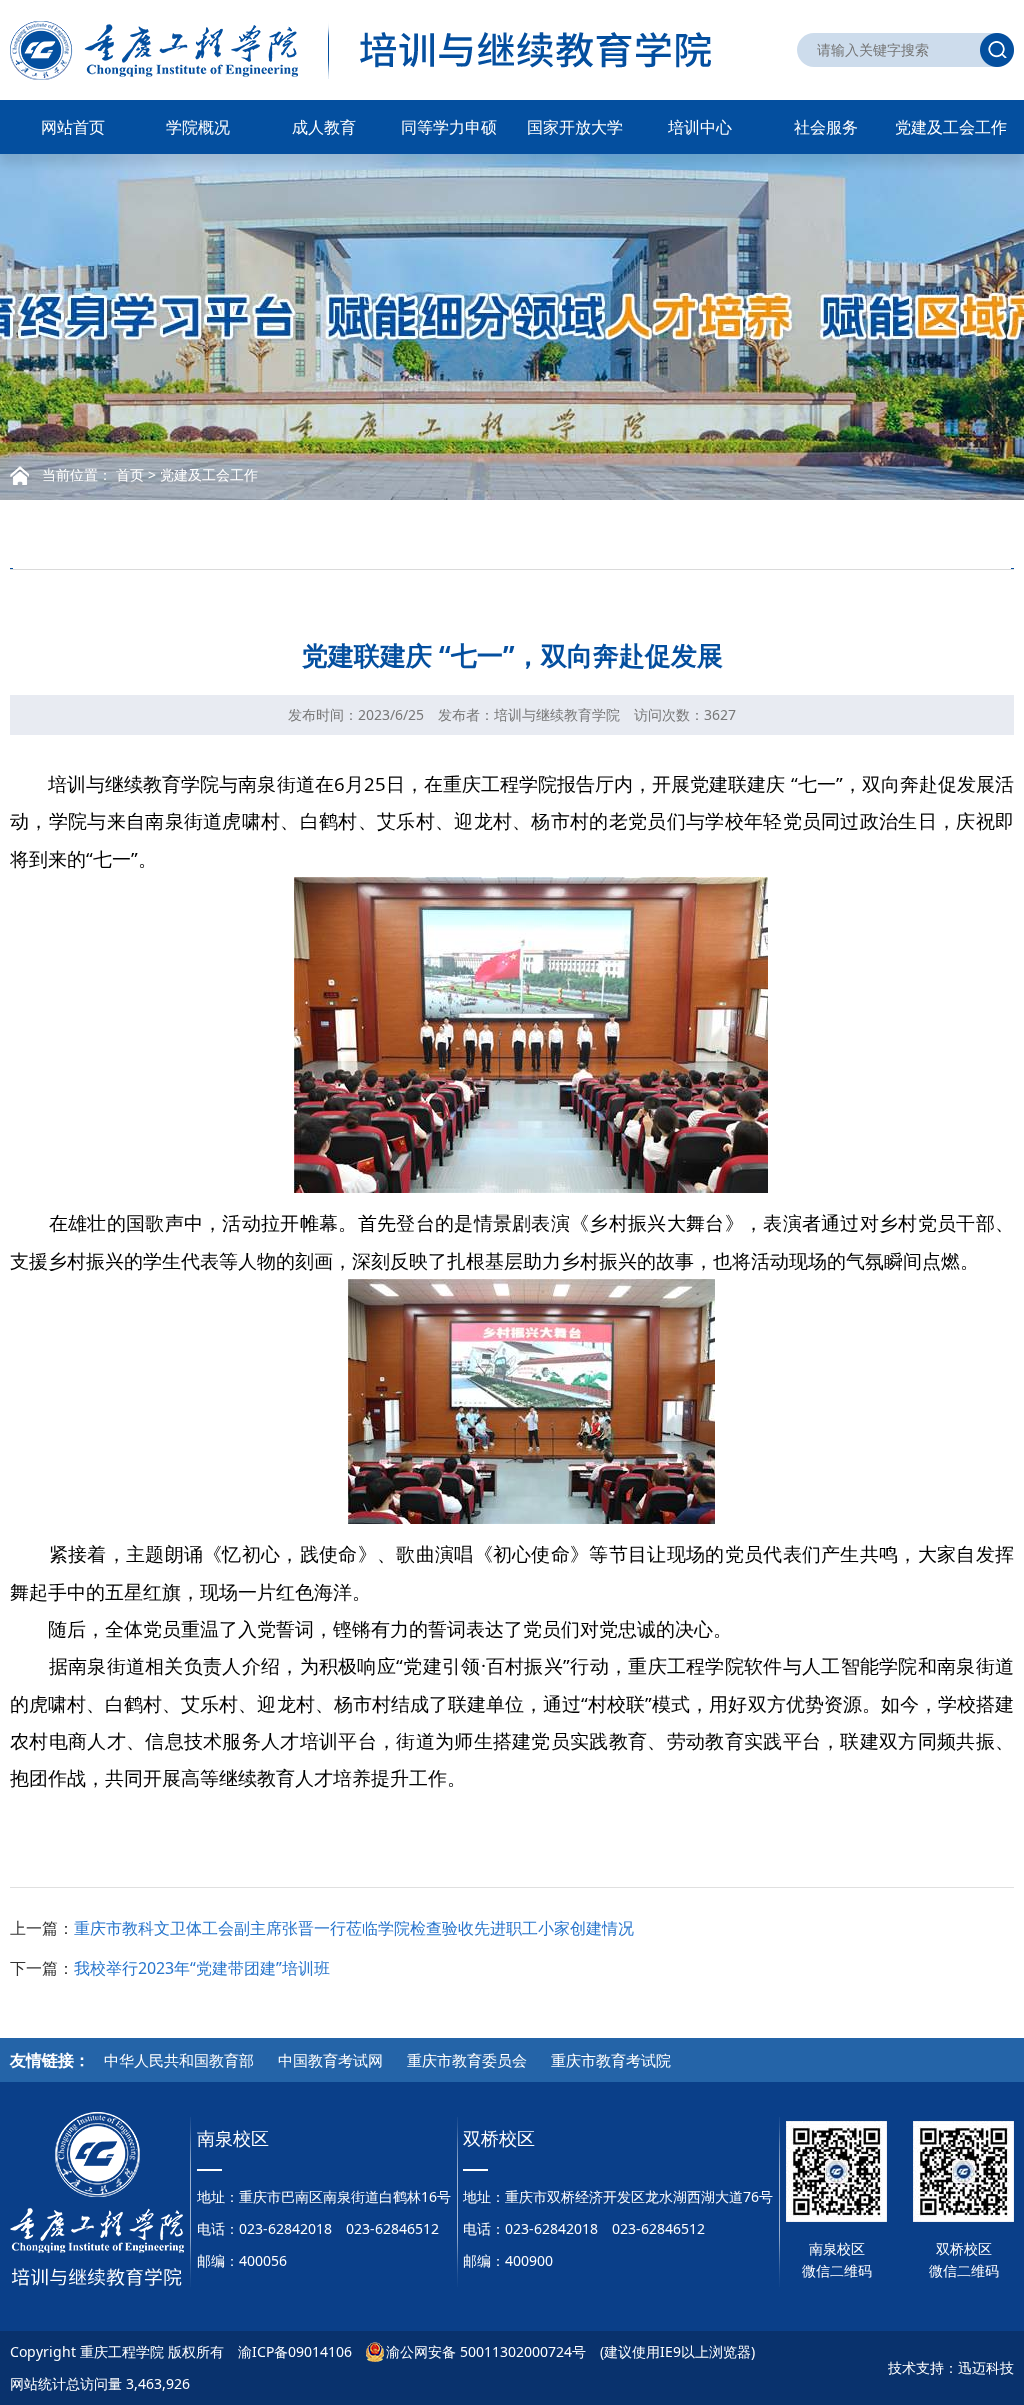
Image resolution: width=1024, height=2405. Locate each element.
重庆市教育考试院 (611, 2060)
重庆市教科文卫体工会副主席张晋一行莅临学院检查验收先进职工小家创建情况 (354, 1928)
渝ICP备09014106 (295, 2351)
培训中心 (700, 127)
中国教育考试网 (330, 2060)
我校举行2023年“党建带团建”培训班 (202, 1968)
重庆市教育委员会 (467, 2060)
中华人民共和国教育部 (179, 2060)
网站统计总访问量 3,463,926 (100, 2383)
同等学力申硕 (449, 127)
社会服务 (826, 127)
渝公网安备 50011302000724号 (486, 2351)
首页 (130, 474)
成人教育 (324, 127)
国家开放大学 (575, 127)
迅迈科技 (986, 2367)
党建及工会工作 (951, 127)
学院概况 (198, 127)
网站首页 (73, 127)
